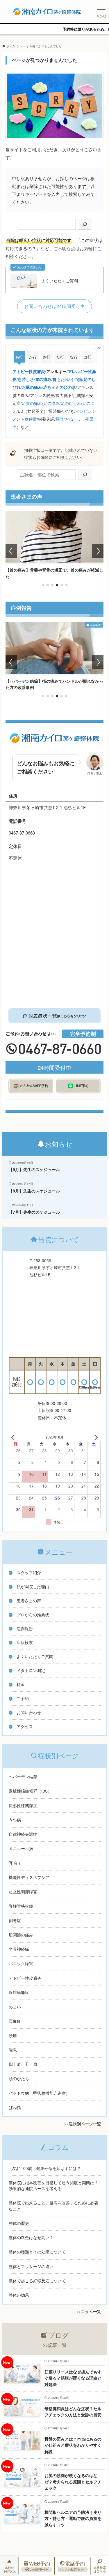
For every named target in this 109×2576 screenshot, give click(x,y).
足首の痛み (32, 403)
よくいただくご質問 (60, 281)
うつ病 (76, 379)
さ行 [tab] (47, 357)
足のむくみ (71, 403)
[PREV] (14, 1437)
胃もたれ (61, 379)
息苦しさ (26, 379)
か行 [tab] (33, 357)
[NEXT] (95, 1437)
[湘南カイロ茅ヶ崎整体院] (47, 12)
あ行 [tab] (19, 357)
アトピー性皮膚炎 (29, 371)
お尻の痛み (32, 387)
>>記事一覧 (55, 2345)
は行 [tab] (87, 357)
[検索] (85, 224)
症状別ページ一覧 (85, 2124)
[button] (43, 585)
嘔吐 (60, 419)
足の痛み (51, 403)
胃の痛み (43, 379)
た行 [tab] (60, 357)
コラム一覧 (91, 2311)
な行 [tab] (74, 357)
